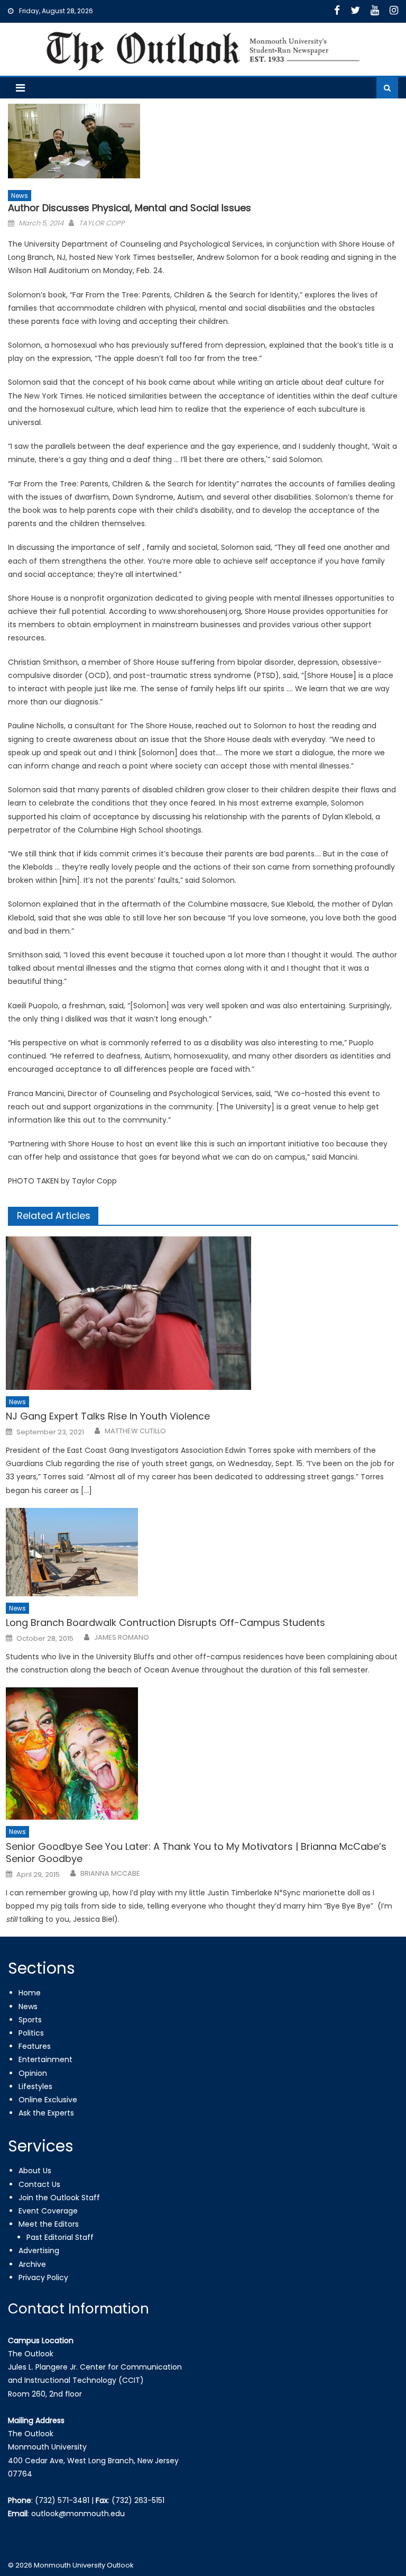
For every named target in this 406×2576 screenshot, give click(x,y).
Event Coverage (48, 2211)
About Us (35, 2171)
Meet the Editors (49, 2224)
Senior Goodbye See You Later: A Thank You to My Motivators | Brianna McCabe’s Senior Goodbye (196, 1853)
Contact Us (39, 2184)
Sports (30, 2020)
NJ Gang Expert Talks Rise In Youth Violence (108, 1416)
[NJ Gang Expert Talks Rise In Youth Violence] (202, 1313)
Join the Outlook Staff (59, 2198)
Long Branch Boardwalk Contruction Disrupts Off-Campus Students (165, 1623)
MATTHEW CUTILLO (135, 1431)
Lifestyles (35, 2086)
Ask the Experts (46, 2113)
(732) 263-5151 (138, 2500)
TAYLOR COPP (102, 223)
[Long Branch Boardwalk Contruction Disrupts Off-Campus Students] (202, 1552)
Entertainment (45, 2059)
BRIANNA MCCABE (110, 1874)
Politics (31, 2033)
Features (35, 2046)
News (20, 196)
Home (30, 1993)
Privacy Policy (43, 2277)
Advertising (39, 2250)
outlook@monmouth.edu (78, 2514)
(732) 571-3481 (62, 2500)
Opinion (33, 2073)
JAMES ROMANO (122, 1638)
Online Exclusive (48, 2100)
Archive (32, 2264)
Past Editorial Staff (60, 2237)
